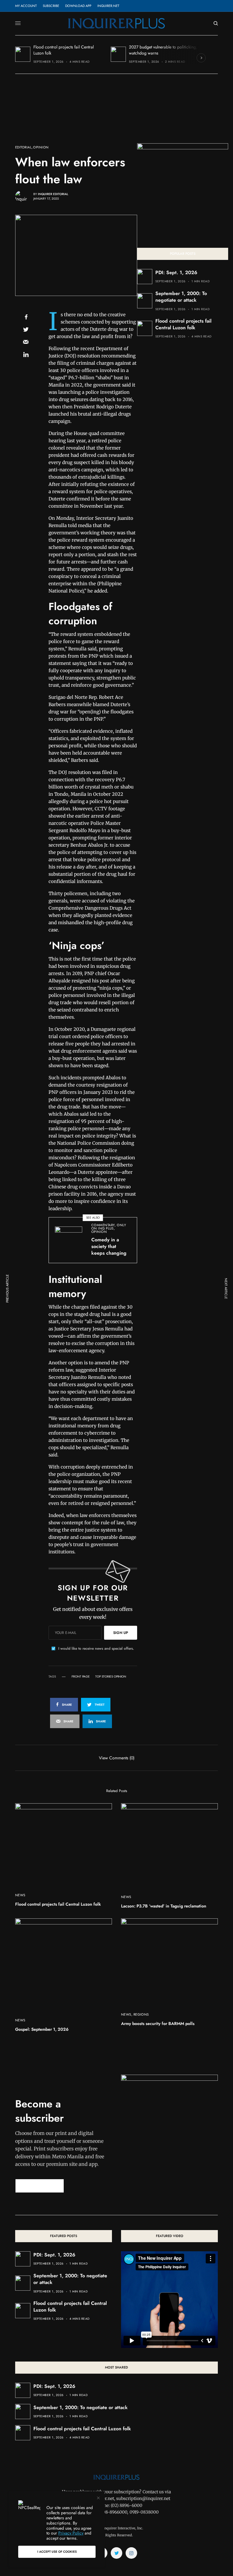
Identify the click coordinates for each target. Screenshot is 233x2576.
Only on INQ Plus (109, 1227)
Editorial (23, 147)
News (20, 1895)
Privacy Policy (71, 2533)
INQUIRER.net (108, 6)
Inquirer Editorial (53, 194)
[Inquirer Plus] (116, 23)
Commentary (103, 1225)
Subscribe (51, 6)
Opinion (41, 147)
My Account (26, 6)
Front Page (81, 1677)
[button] (40, 2186)
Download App (78, 6)
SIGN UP (121, 1633)
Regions (141, 2014)
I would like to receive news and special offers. (96, 1648)
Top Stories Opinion (111, 1677)
